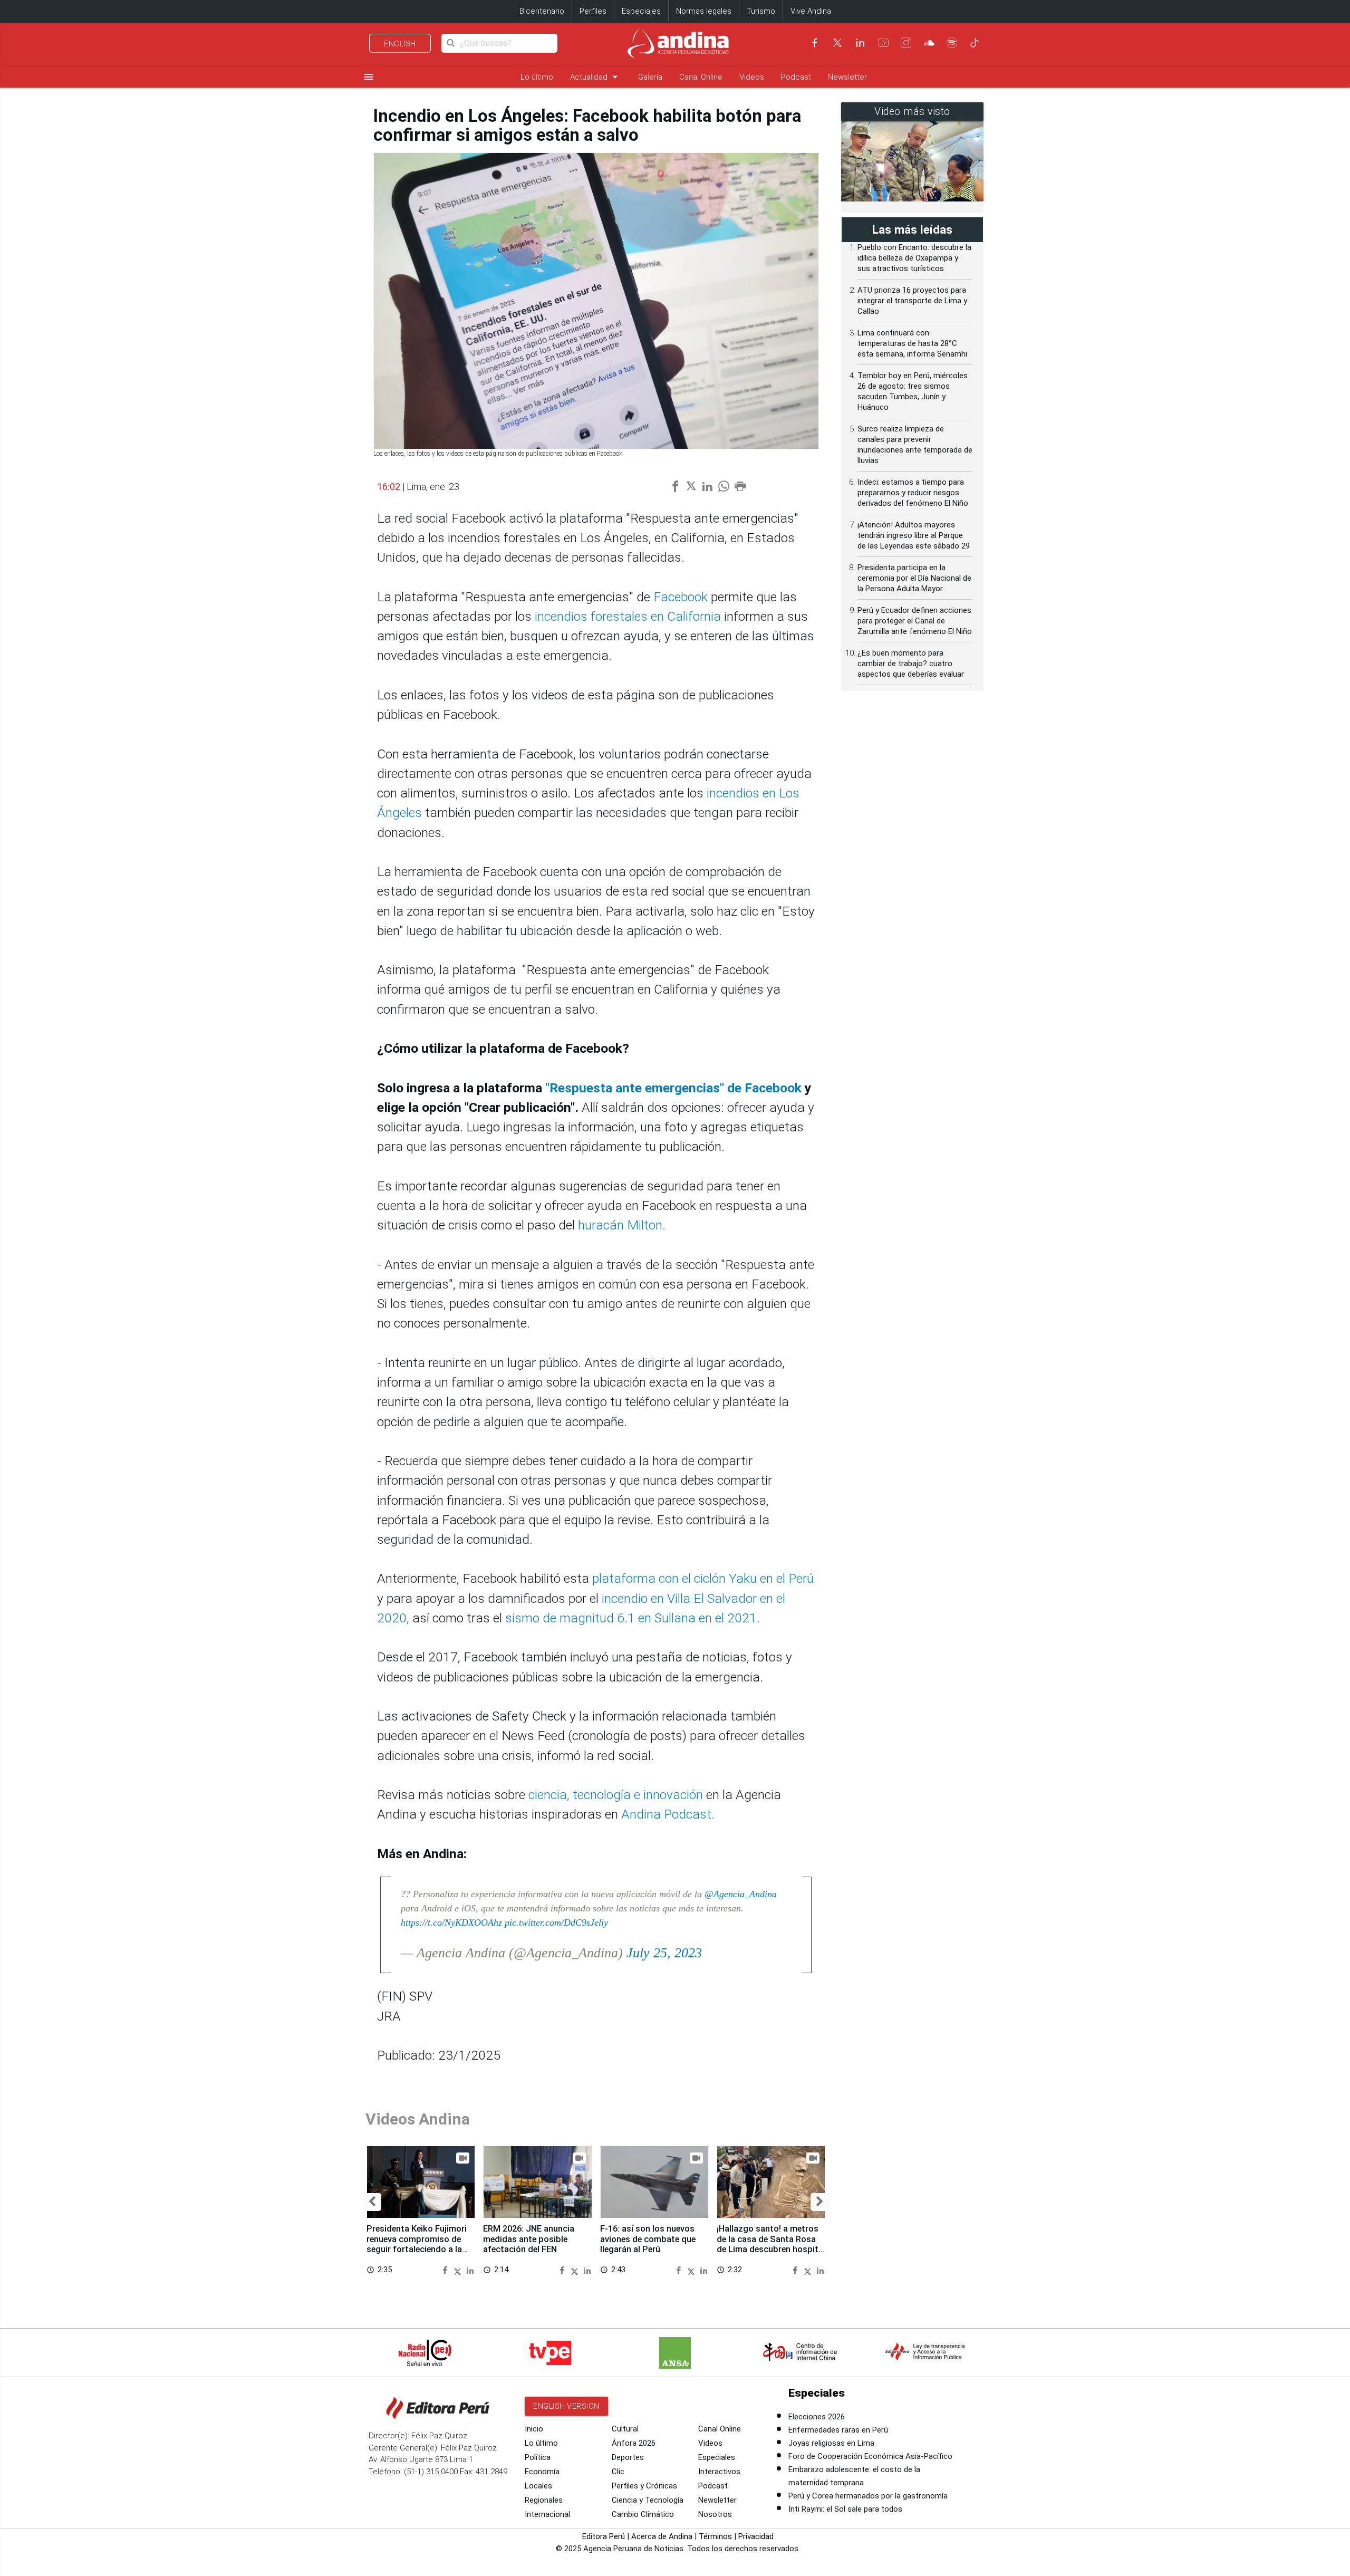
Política (538, 2457)
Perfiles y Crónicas (644, 2486)
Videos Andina (418, 2119)
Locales (538, 2486)
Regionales (544, 2500)
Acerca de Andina (662, 2536)
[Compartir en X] (459, 2270)
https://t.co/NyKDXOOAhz (451, 1923)
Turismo (761, 11)
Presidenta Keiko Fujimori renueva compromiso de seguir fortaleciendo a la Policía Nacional (417, 2244)
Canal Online (701, 77)
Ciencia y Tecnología (648, 2500)
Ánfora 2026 (634, 2443)
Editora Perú (604, 2536)
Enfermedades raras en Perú (838, 2430)
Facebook (681, 597)
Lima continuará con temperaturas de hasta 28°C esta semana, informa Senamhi (912, 343)
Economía (542, 2472)
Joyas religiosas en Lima (831, 2443)
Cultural (625, 2429)
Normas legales (704, 11)
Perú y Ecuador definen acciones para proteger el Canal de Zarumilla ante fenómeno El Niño (915, 621)
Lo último (537, 77)
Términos (715, 2536)
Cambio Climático (643, 2514)
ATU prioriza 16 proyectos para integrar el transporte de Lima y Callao (912, 301)
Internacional (547, 2514)
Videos (752, 77)
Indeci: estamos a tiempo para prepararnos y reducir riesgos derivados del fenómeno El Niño (913, 493)
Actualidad (596, 77)
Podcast (796, 77)
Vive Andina (811, 11)
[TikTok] (975, 43)
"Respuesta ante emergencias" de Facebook (673, 1088)
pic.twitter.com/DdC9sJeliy (556, 1923)
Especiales (641, 11)
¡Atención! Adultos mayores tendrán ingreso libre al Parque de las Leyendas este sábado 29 (914, 535)
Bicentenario (542, 11)
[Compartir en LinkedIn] (470, 2270)
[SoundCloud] (929, 43)
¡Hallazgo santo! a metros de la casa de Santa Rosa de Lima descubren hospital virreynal (771, 2244)
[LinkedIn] (860, 43)
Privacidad (756, 2536)
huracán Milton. (620, 1225)
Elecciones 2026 (817, 2417)
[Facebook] (815, 43)
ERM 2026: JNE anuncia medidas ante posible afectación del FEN (529, 2239)
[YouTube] (883, 43)
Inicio (534, 2429)
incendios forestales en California (626, 616)
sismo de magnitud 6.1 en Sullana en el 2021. (634, 1618)
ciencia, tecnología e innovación (616, 1795)
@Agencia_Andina (741, 1894)
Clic (618, 2472)
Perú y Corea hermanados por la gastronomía (868, 2496)
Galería (650, 77)
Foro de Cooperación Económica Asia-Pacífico (870, 2456)
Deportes (628, 2457)
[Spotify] (952, 43)
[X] (837, 43)
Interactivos (719, 2472)
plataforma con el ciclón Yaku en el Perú (703, 1578)
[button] (372, 2202)
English (400, 44)
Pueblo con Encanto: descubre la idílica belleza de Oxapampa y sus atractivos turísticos (914, 258)
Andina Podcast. (668, 1814)
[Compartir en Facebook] (446, 2270)
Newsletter (847, 77)
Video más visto (912, 112)
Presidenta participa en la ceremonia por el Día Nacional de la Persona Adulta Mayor (914, 578)
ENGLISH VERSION (566, 2406)
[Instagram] (906, 43)
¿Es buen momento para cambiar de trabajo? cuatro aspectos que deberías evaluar (911, 664)
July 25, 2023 (664, 1953)
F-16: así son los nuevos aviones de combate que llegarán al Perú (648, 2239)
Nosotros (715, 2514)
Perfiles (593, 11)
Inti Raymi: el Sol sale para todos (845, 2509)
